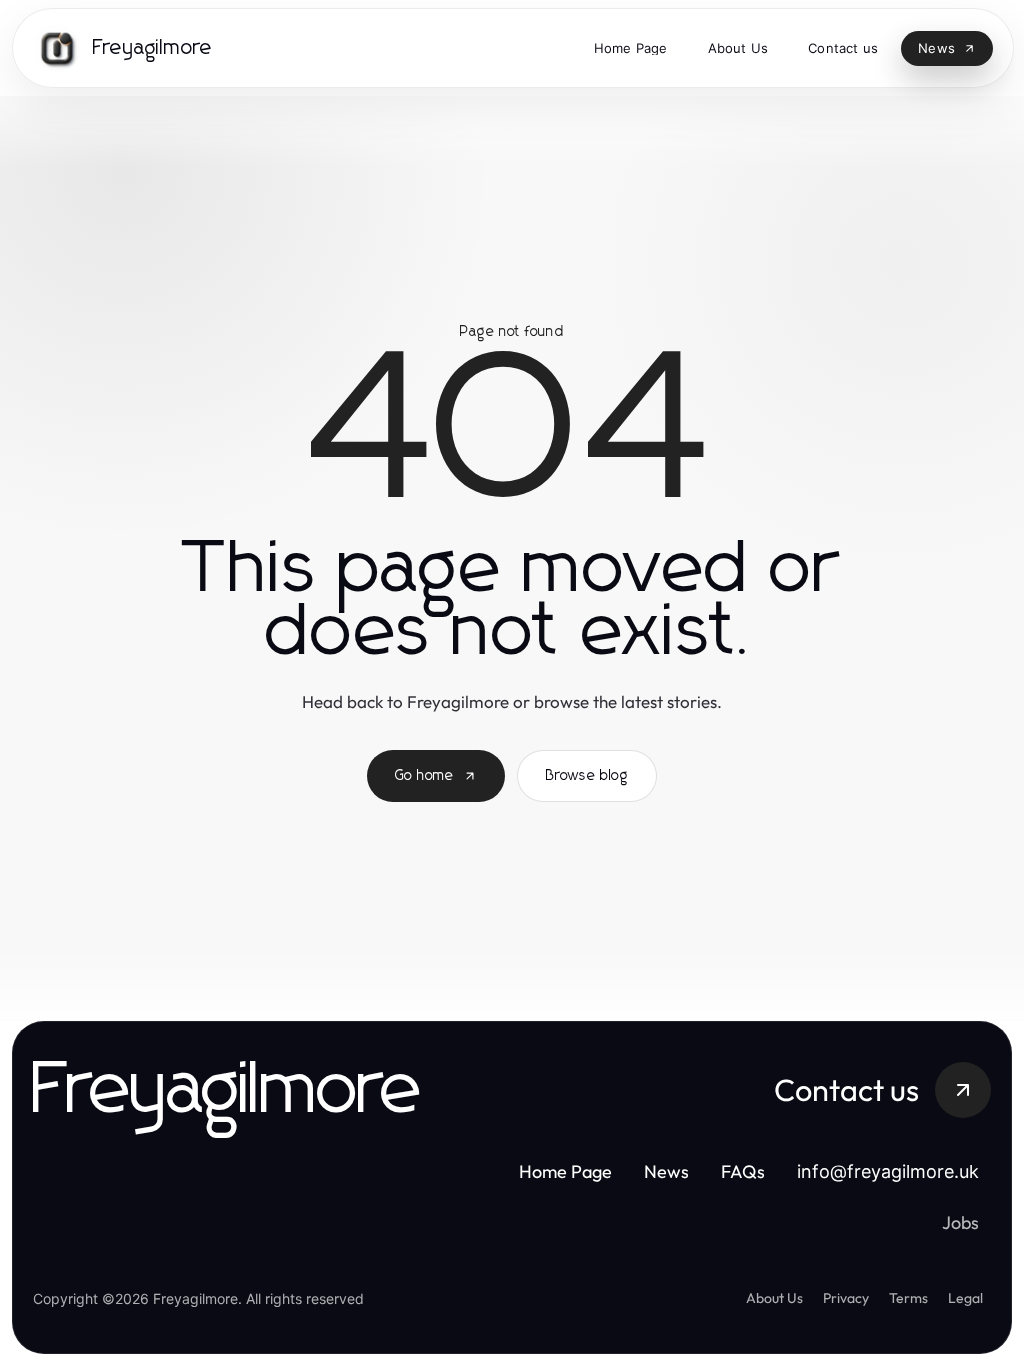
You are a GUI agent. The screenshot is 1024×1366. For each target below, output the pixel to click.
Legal (965, 1298)
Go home (424, 776)
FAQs (747, 1171)
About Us (774, 1298)
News (670, 1171)
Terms (908, 1298)
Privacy (846, 1298)
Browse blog (587, 776)
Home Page (569, 1171)
